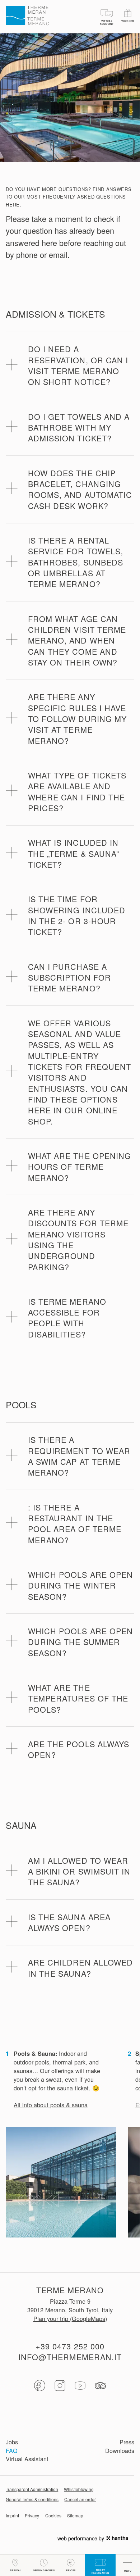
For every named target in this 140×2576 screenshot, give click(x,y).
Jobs (12, 2442)
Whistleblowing (79, 2489)
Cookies (53, 2516)
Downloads (120, 2451)
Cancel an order (80, 2499)
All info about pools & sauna (51, 2105)
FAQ (12, 2451)
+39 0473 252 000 (70, 2346)
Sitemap (75, 2516)
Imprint (12, 2516)
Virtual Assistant (27, 2459)
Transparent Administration (32, 2489)
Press (127, 2442)
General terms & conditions (32, 2499)
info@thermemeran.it (70, 2357)
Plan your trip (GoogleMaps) (70, 2319)
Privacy (32, 2516)
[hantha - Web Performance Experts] (117, 2538)
